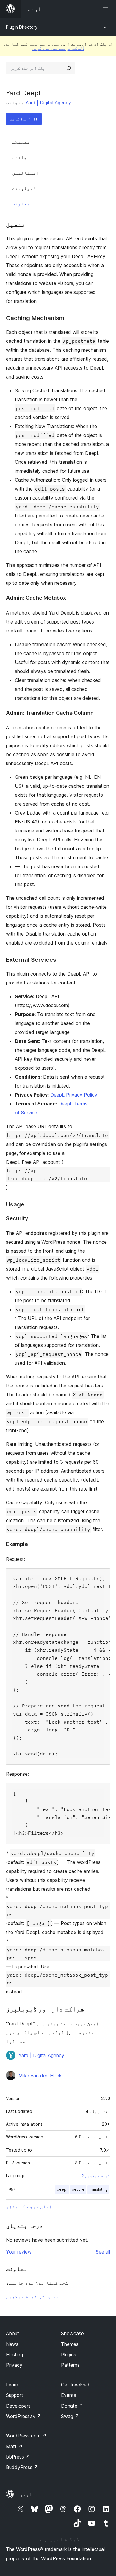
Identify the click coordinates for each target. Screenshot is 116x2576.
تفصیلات (21, 142)
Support (15, 2395)
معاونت (21, 204)
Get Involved (75, 2385)
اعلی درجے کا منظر (29, 2206)
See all (103, 2252)
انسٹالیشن (26, 173)
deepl (62, 2189)
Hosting (14, 2355)
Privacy (14, 2365)
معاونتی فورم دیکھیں (33, 2296)
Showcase (72, 2333)
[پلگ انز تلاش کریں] (69, 68)
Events (69, 2395)
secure (78, 2189)
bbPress (18, 2457)
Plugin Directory (22, 27)
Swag (70, 2416)
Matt (14, 2446)
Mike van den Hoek (40, 2076)
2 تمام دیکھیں (96, 2176)
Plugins (69, 2355)
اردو (26, 2494)
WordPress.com (26, 2436)
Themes (70, 2344)
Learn (12, 2385)
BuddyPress (22, 2467)
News (12, 2344)
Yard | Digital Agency (48, 103)
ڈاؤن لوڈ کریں (24, 119)
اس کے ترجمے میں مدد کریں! (58, 48)
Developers (18, 2406)
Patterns (70, 2365)
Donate (72, 2406)
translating (98, 2189)
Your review (19, 2252)
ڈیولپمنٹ (24, 188)
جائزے (20, 157)
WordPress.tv (24, 2416)
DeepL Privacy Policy (74, 1095)
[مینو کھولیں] (106, 9)
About (12, 2333)
